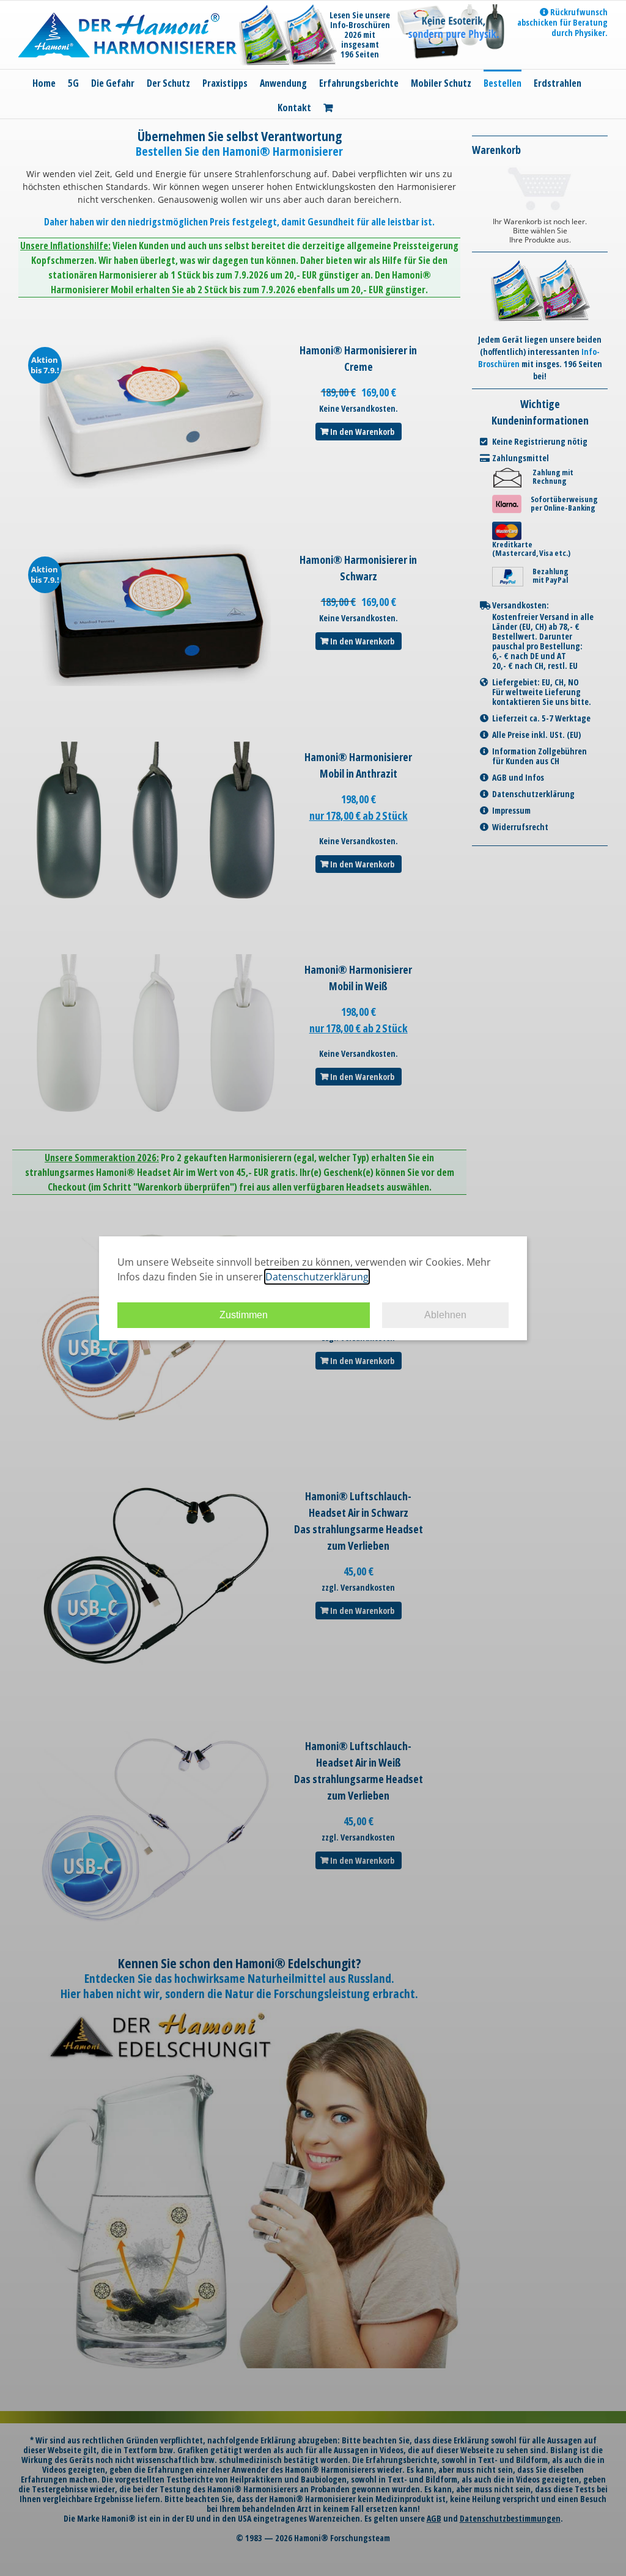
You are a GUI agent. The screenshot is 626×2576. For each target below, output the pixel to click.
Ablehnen (445, 1315)
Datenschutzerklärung (317, 1277)
